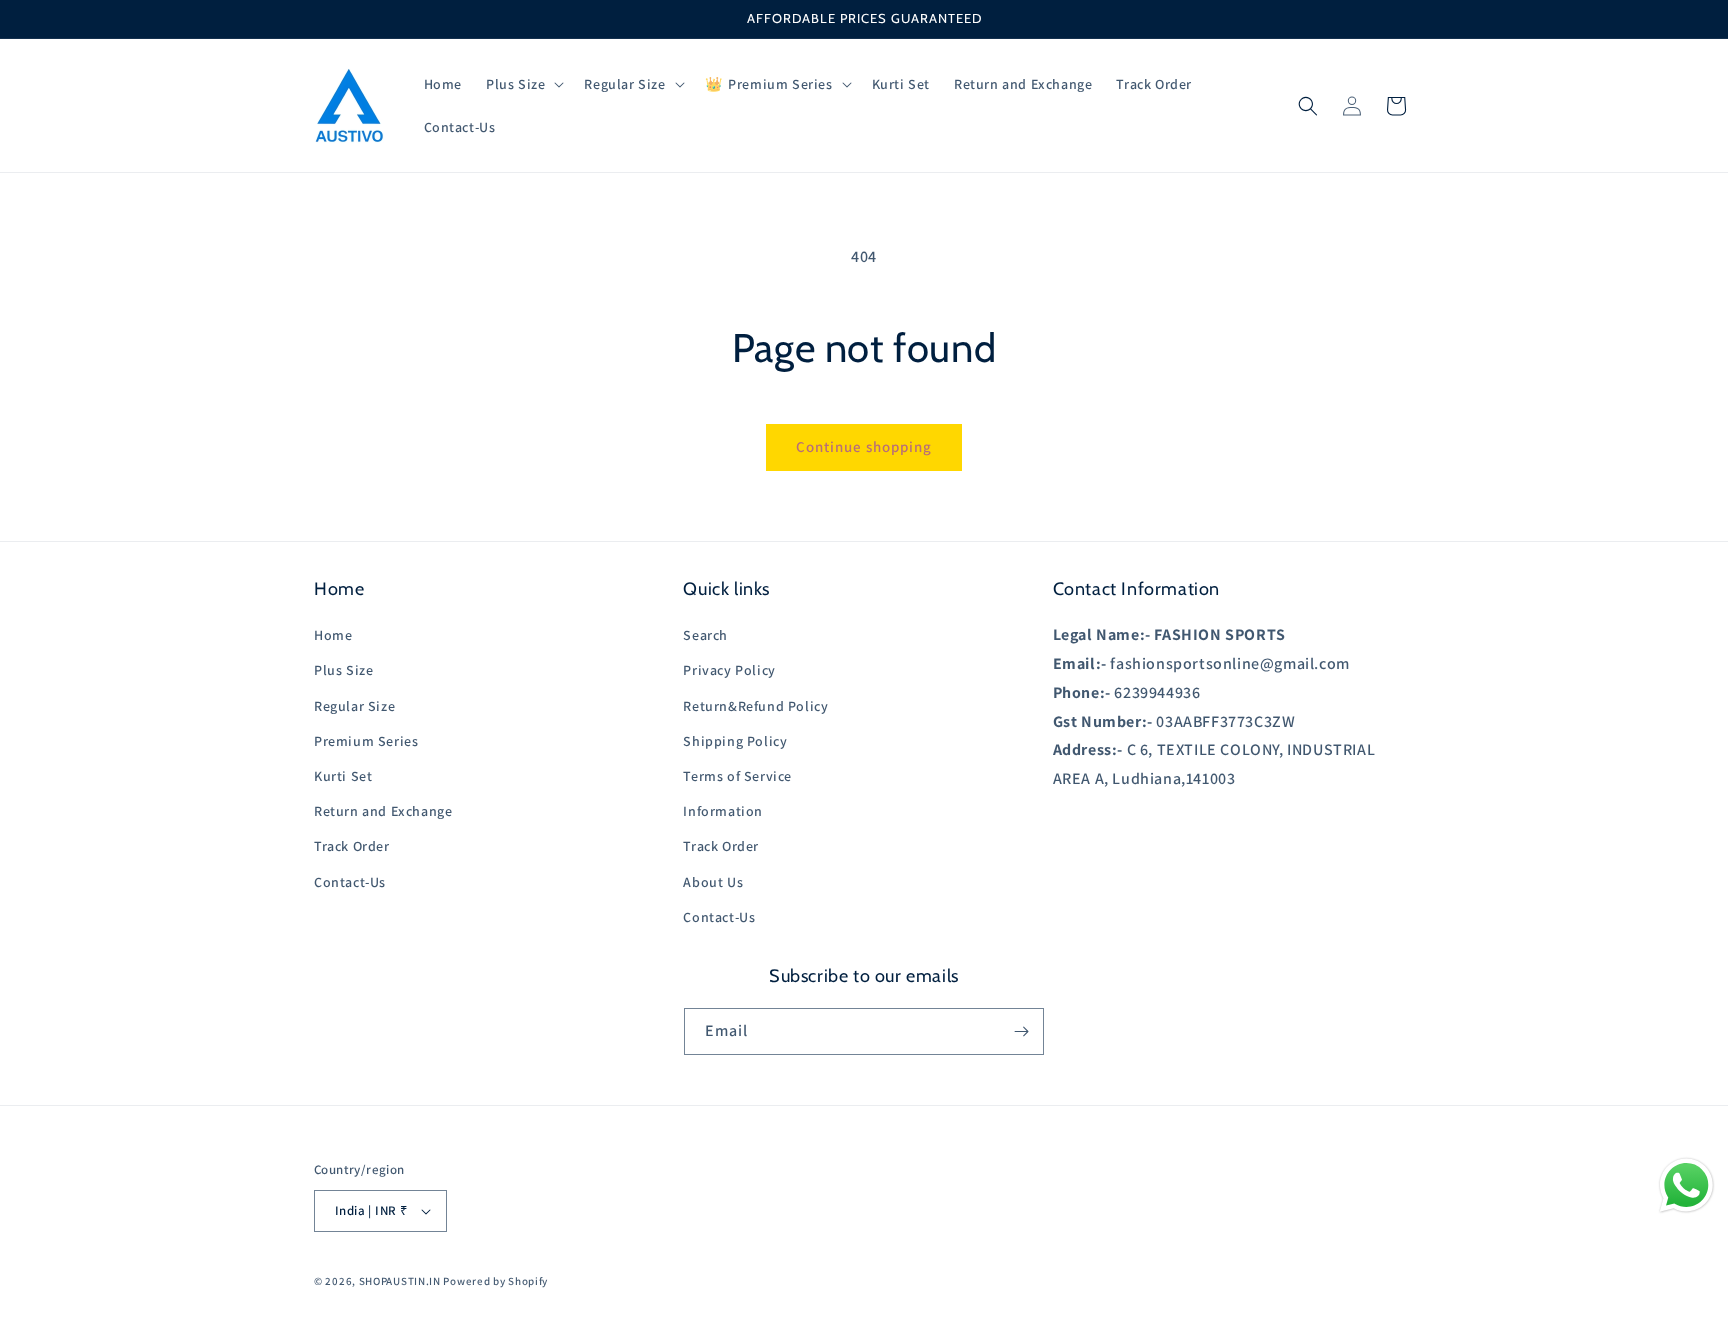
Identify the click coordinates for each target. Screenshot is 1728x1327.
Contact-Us (350, 882)
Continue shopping (864, 446)
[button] (523, 84)
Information (723, 811)
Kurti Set (343, 776)
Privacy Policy (729, 670)
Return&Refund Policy (755, 706)
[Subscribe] (1021, 1031)
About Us (713, 882)
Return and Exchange (383, 811)
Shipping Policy (735, 741)
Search (705, 635)
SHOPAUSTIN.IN (400, 1281)
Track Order (352, 846)
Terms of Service (737, 776)
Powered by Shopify (495, 1281)
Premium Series (366, 741)
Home (333, 635)
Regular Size (354, 706)
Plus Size (343, 670)
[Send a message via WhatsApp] (1686, 1185)
